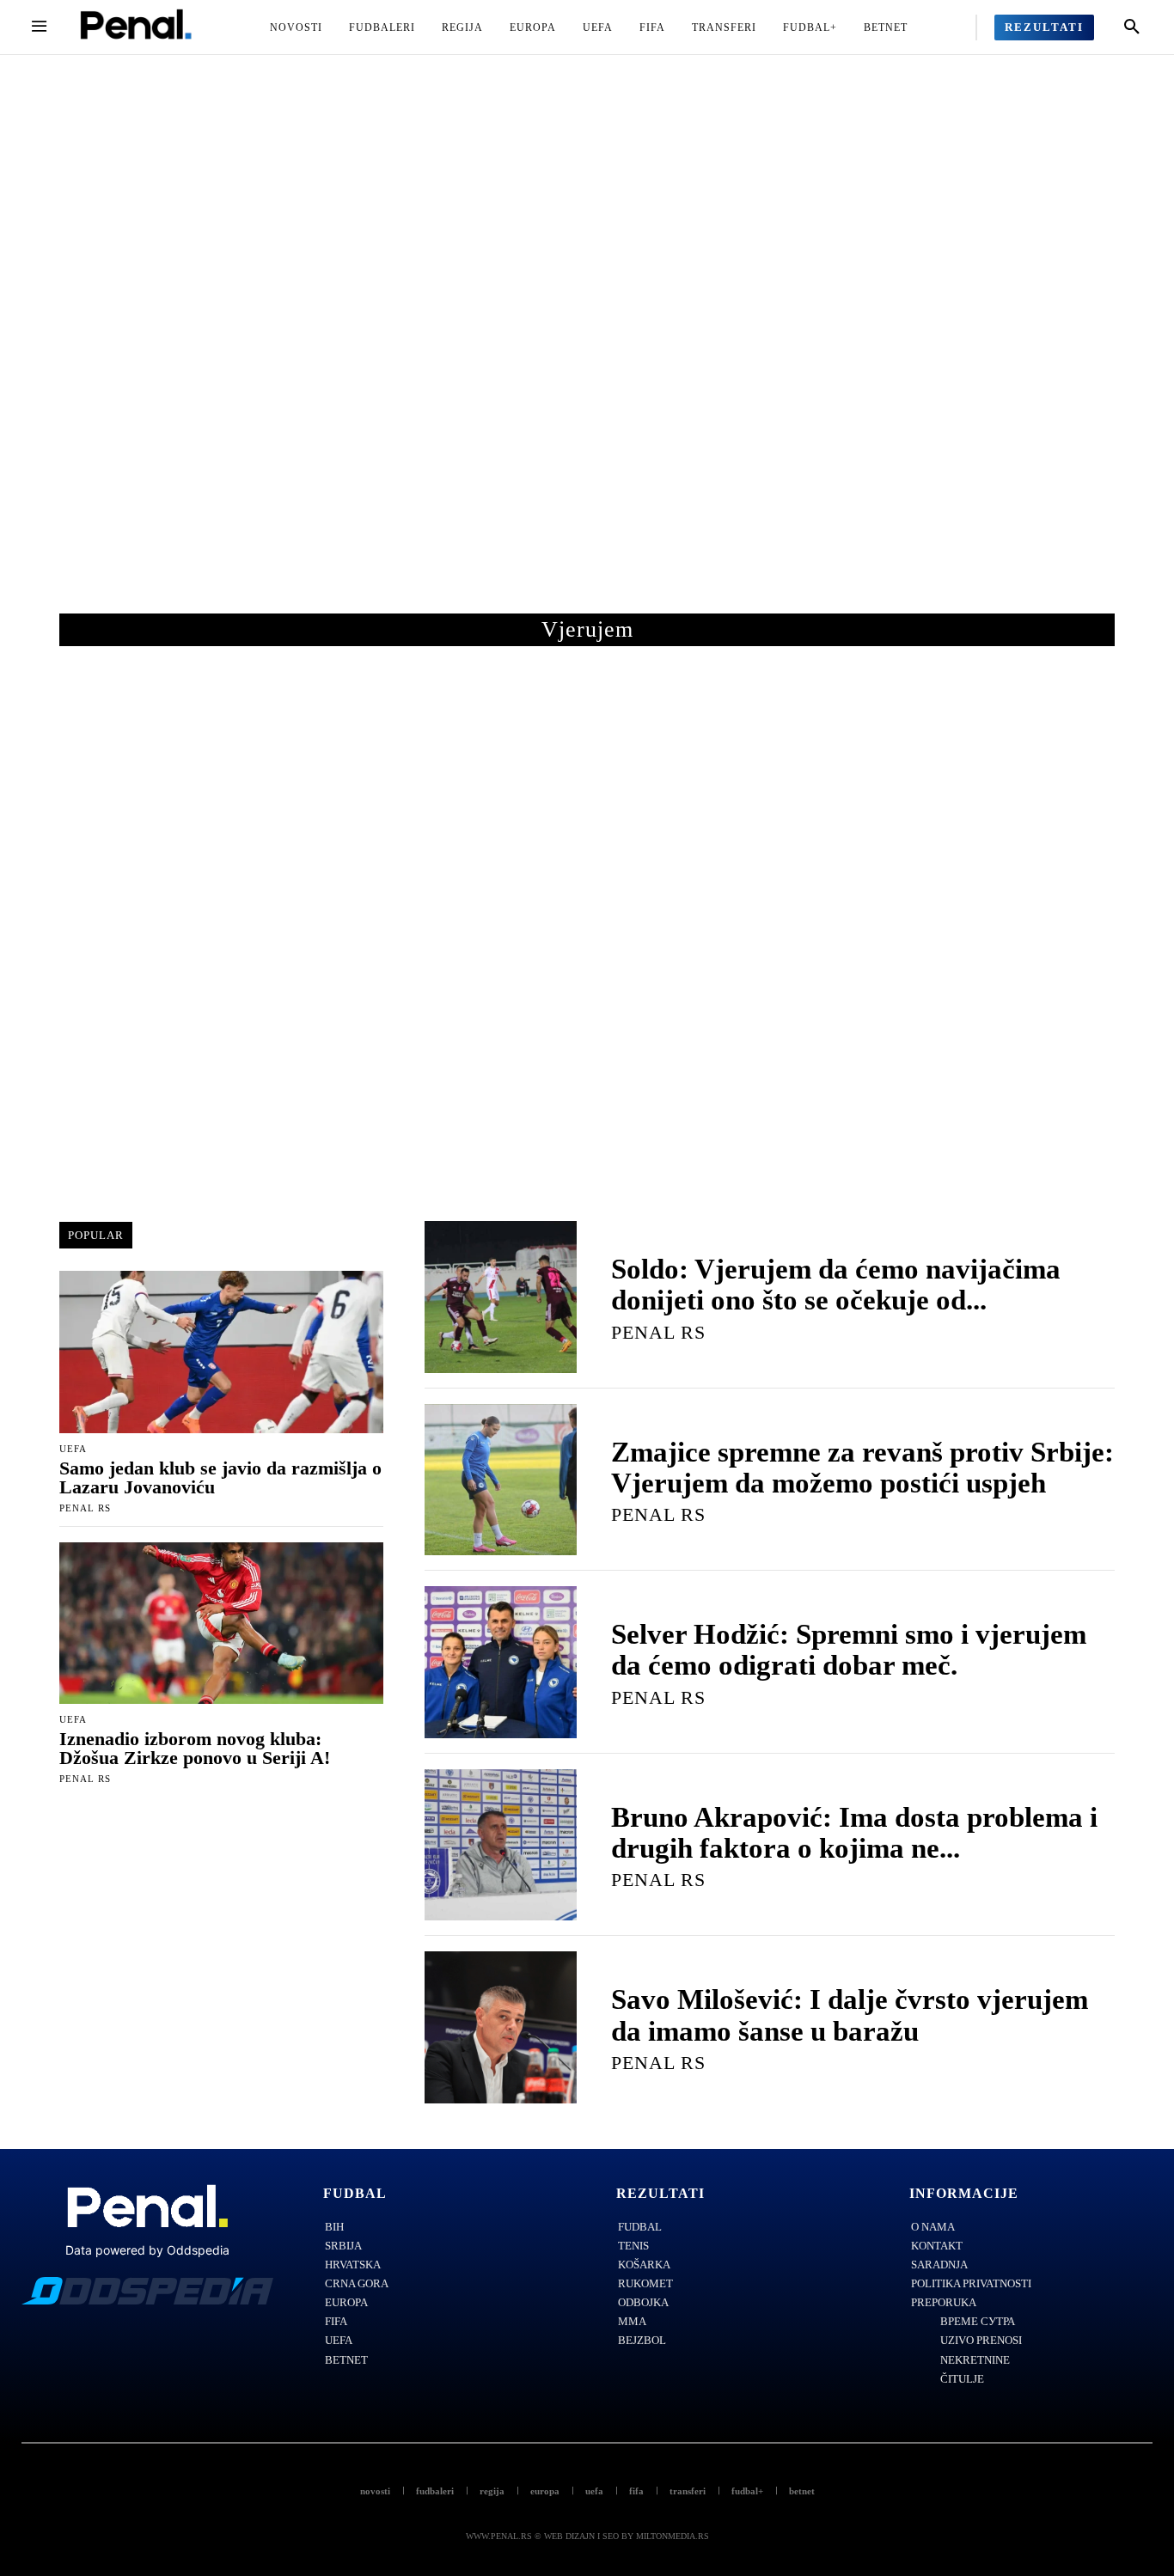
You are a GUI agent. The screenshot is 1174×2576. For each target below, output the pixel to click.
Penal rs (85, 1508)
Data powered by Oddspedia (147, 2250)
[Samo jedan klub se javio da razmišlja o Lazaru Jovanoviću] (221, 1352)
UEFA (73, 1449)
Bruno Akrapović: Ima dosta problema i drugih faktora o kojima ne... (854, 1833)
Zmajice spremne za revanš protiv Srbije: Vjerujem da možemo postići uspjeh (862, 1468)
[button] (1132, 27)
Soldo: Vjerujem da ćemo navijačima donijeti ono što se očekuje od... (836, 1285)
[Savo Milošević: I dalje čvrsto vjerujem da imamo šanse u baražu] (501, 2027)
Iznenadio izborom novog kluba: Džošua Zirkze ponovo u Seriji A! (195, 1748)
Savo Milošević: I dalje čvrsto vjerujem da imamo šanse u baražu (850, 2015)
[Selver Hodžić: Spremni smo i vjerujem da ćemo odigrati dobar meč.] (501, 1662)
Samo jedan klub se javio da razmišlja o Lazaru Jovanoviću (220, 1477)
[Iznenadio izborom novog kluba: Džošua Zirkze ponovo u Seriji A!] (221, 1624)
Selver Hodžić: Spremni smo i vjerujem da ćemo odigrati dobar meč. (849, 1650)
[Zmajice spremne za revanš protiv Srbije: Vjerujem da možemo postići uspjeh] (501, 1480)
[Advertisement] (587, 351)
